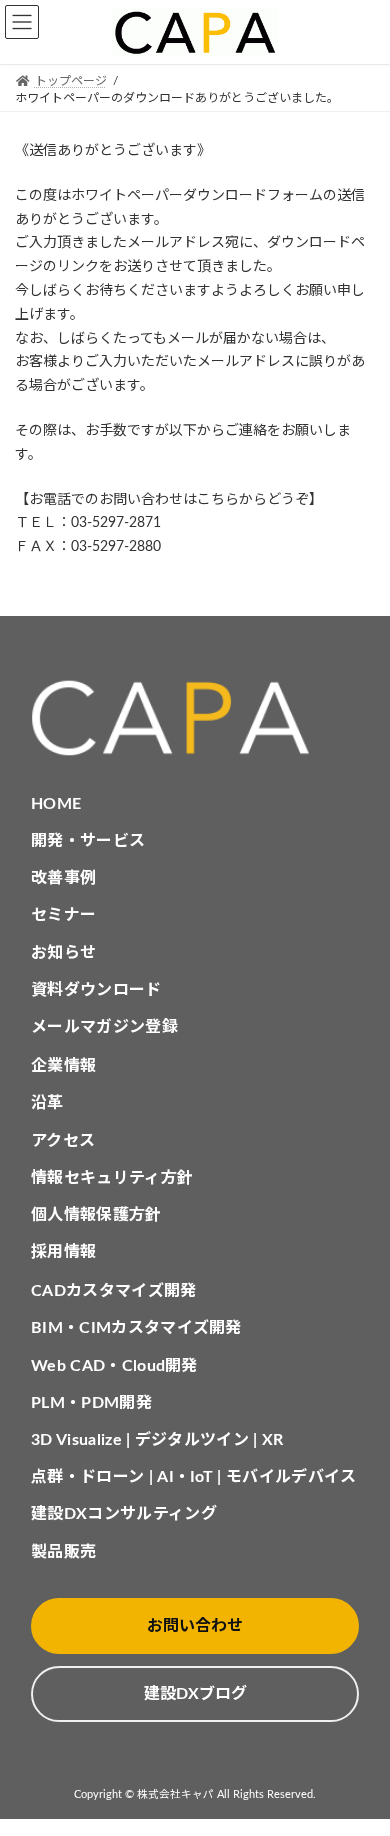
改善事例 (63, 878)
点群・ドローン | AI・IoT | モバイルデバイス (194, 1477)
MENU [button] (22, 22)
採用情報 (63, 1252)
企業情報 (63, 1066)
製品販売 (63, 1552)
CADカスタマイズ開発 (114, 1291)
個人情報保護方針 (96, 1215)
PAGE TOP (359, 1759)
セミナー (63, 915)
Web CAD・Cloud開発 (114, 1366)
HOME (56, 804)
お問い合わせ (195, 1626)
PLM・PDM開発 (91, 1403)
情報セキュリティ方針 (112, 1178)
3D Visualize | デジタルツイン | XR (157, 1440)
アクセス (63, 1141)
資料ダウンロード (96, 990)
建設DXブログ (195, 1694)
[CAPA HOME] (195, 718)
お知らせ (63, 953)
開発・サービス (88, 841)
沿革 (47, 1103)
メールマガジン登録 (104, 1027)
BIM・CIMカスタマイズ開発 (136, 1328)
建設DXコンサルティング (124, 1514)
